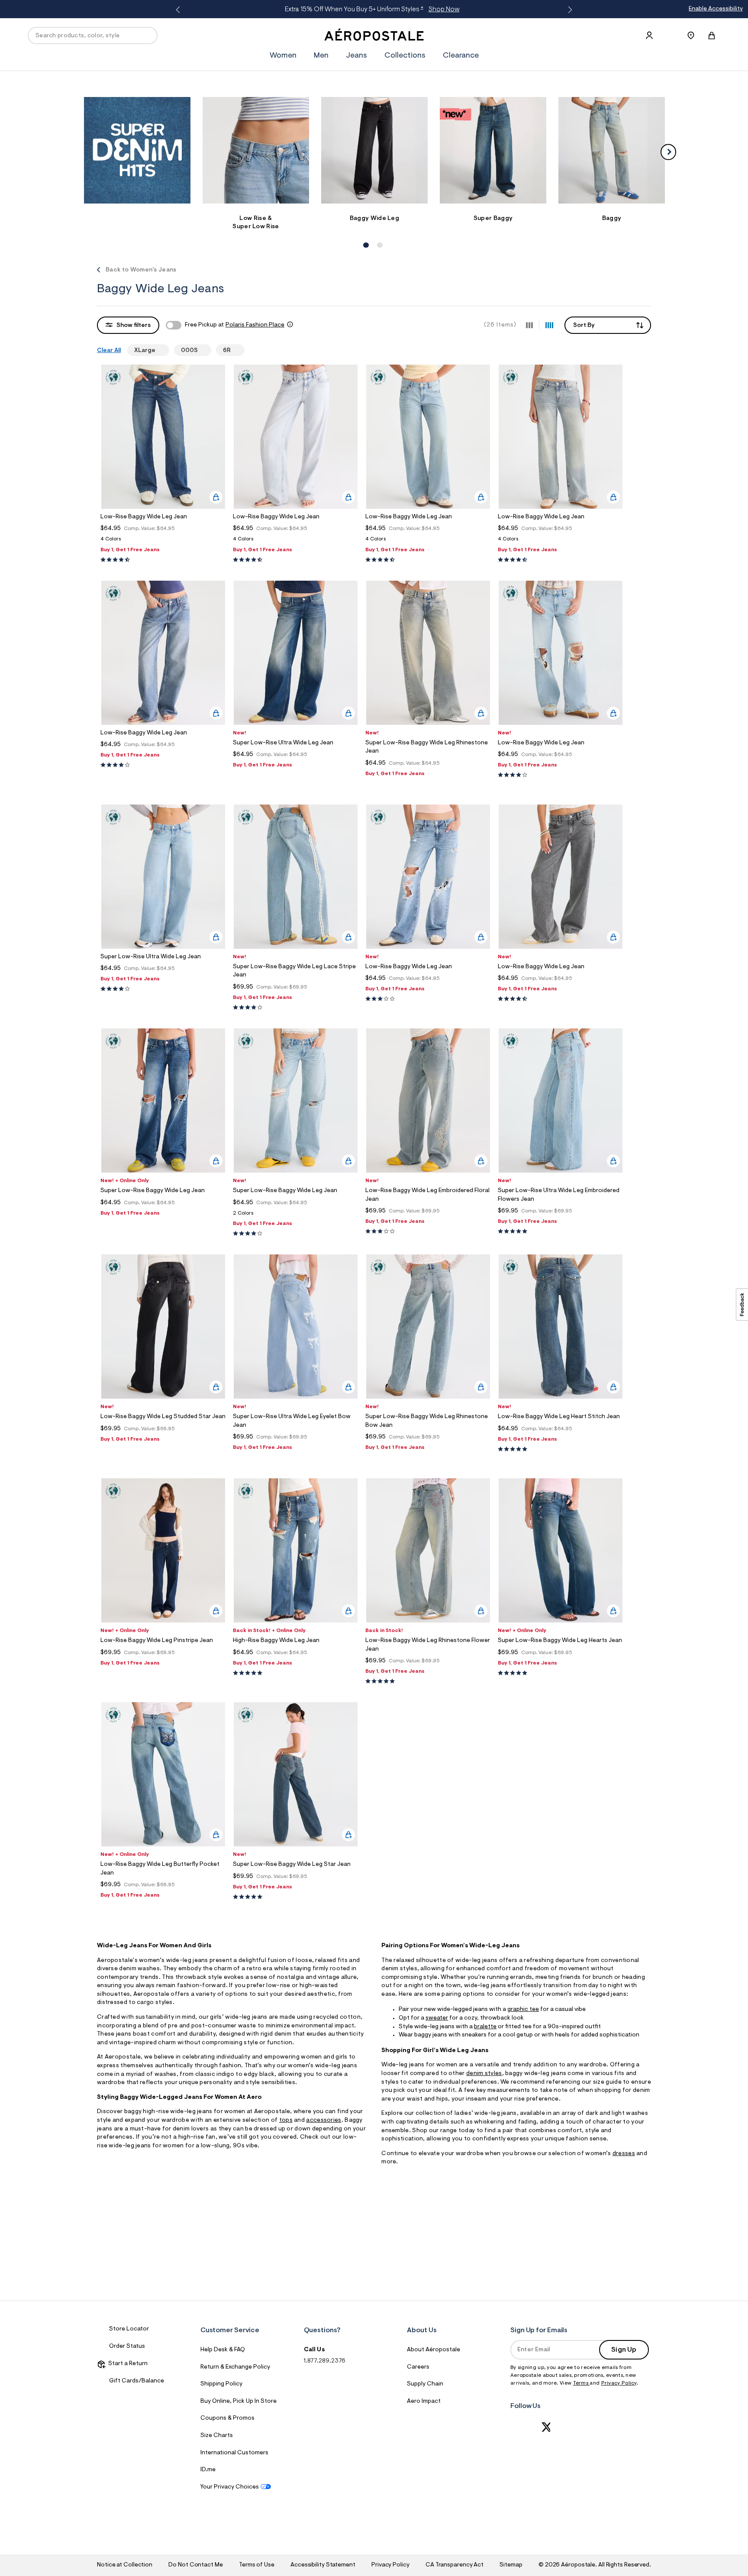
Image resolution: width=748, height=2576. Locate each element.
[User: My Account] (649, 36)
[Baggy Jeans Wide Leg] (375, 150)
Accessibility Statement (323, 2565)
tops (286, 2120)
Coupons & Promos (227, 2418)
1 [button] (365, 236)
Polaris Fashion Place (255, 325)
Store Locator (129, 2329)
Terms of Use (257, 2565)
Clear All (109, 351)
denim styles (484, 2074)
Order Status (127, 2347)
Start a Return (127, 2364)
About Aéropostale (434, 2350)
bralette (485, 2027)
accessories (324, 2120)
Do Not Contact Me (195, 2565)
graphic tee (523, 2010)
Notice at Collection (125, 2565)
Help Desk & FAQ (223, 2350)
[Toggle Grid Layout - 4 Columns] (549, 325)
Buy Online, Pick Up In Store (239, 2401)
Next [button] (568, 10)
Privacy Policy (619, 2383)
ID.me (208, 2470)
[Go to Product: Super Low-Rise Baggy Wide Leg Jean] (296, 1216)
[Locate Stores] (691, 36)
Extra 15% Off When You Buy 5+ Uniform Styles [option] (372, 10)
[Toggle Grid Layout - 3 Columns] (529, 325)
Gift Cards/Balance (137, 2381)
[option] (137, 154)
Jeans (356, 56)
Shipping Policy (221, 2384)
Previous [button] (180, 10)
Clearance (461, 56)
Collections (405, 56)
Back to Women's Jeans (141, 270)
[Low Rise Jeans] (256, 150)
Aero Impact (424, 2401)
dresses (624, 2154)
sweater (437, 2018)
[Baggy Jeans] (612, 150)
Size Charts (217, 2436)
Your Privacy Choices (230, 2487)
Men (321, 56)
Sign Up (624, 2350)
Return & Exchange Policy (235, 2367)
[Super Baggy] (493, 150)
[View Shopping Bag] (712, 36)
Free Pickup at (235, 325)
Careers (418, 2367)
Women (283, 56)
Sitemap (511, 2565)
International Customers (234, 2453)
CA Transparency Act (455, 2565)
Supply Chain (425, 2384)
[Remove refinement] (159, 350)
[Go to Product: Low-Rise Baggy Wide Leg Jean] (163, 541)
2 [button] (379, 236)
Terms (582, 2383)
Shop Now (444, 10)
